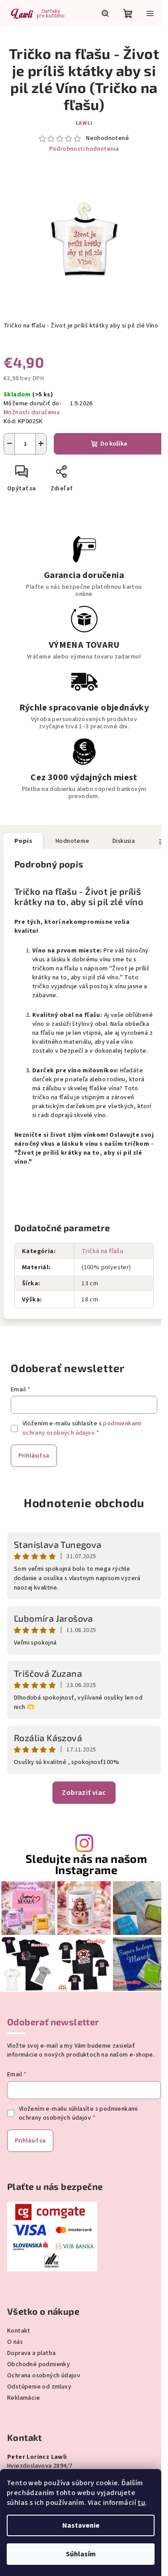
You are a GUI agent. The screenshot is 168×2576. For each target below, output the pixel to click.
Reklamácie (24, 2398)
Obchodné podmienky (39, 2364)
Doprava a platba (31, 2353)
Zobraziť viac (84, 1793)
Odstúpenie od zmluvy (39, 2387)
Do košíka (114, 444)
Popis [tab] (23, 841)
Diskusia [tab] (124, 841)
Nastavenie (81, 2525)
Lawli (84, 123)
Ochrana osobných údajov (44, 2376)
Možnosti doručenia (32, 412)
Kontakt (19, 2331)
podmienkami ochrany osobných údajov (82, 1428)
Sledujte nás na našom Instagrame (86, 1864)
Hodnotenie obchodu (84, 1503)
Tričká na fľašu (102, 1251)
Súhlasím (81, 2554)
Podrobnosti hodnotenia (84, 149)
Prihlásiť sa (34, 1456)
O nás (15, 2342)
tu (141, 2503)
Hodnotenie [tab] (72, 841)
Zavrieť (92, 475)
